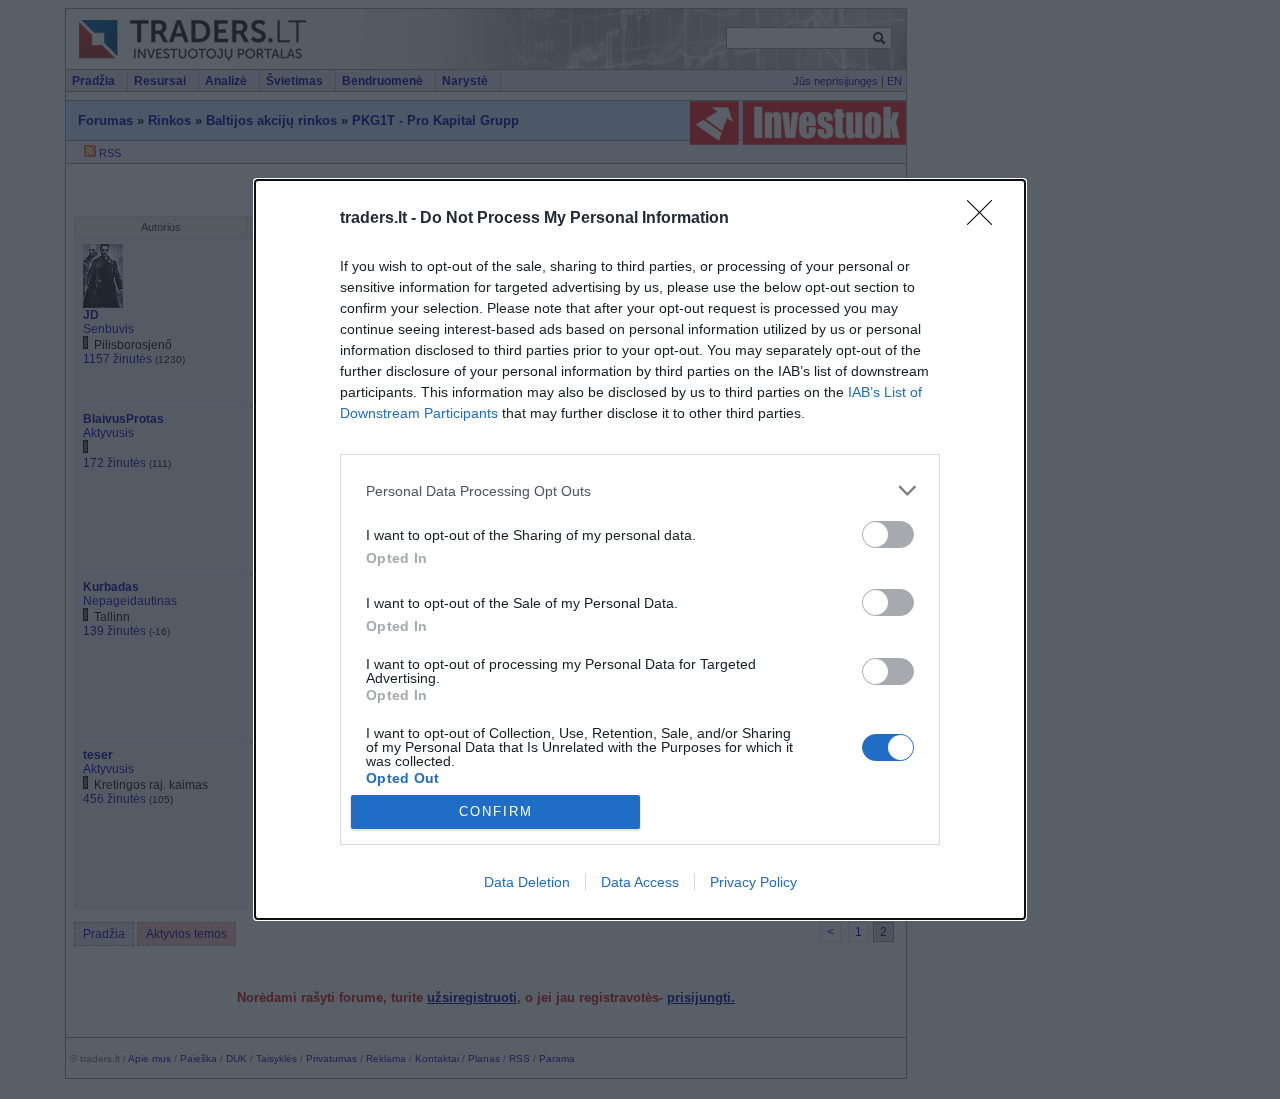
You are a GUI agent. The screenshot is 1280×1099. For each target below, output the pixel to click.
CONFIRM (496, 811)
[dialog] (640, 549)
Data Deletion (527, 882)
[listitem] (640, 490)
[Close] (986, 219)
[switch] (888, 534)
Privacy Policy (753, 882)
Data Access (640, 882)
